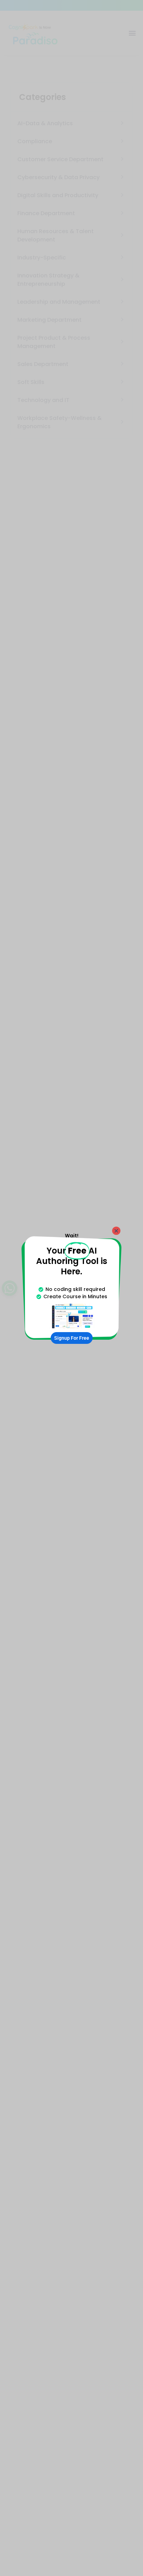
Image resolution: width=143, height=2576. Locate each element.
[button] (116, 1231)
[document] (71, 1288)
